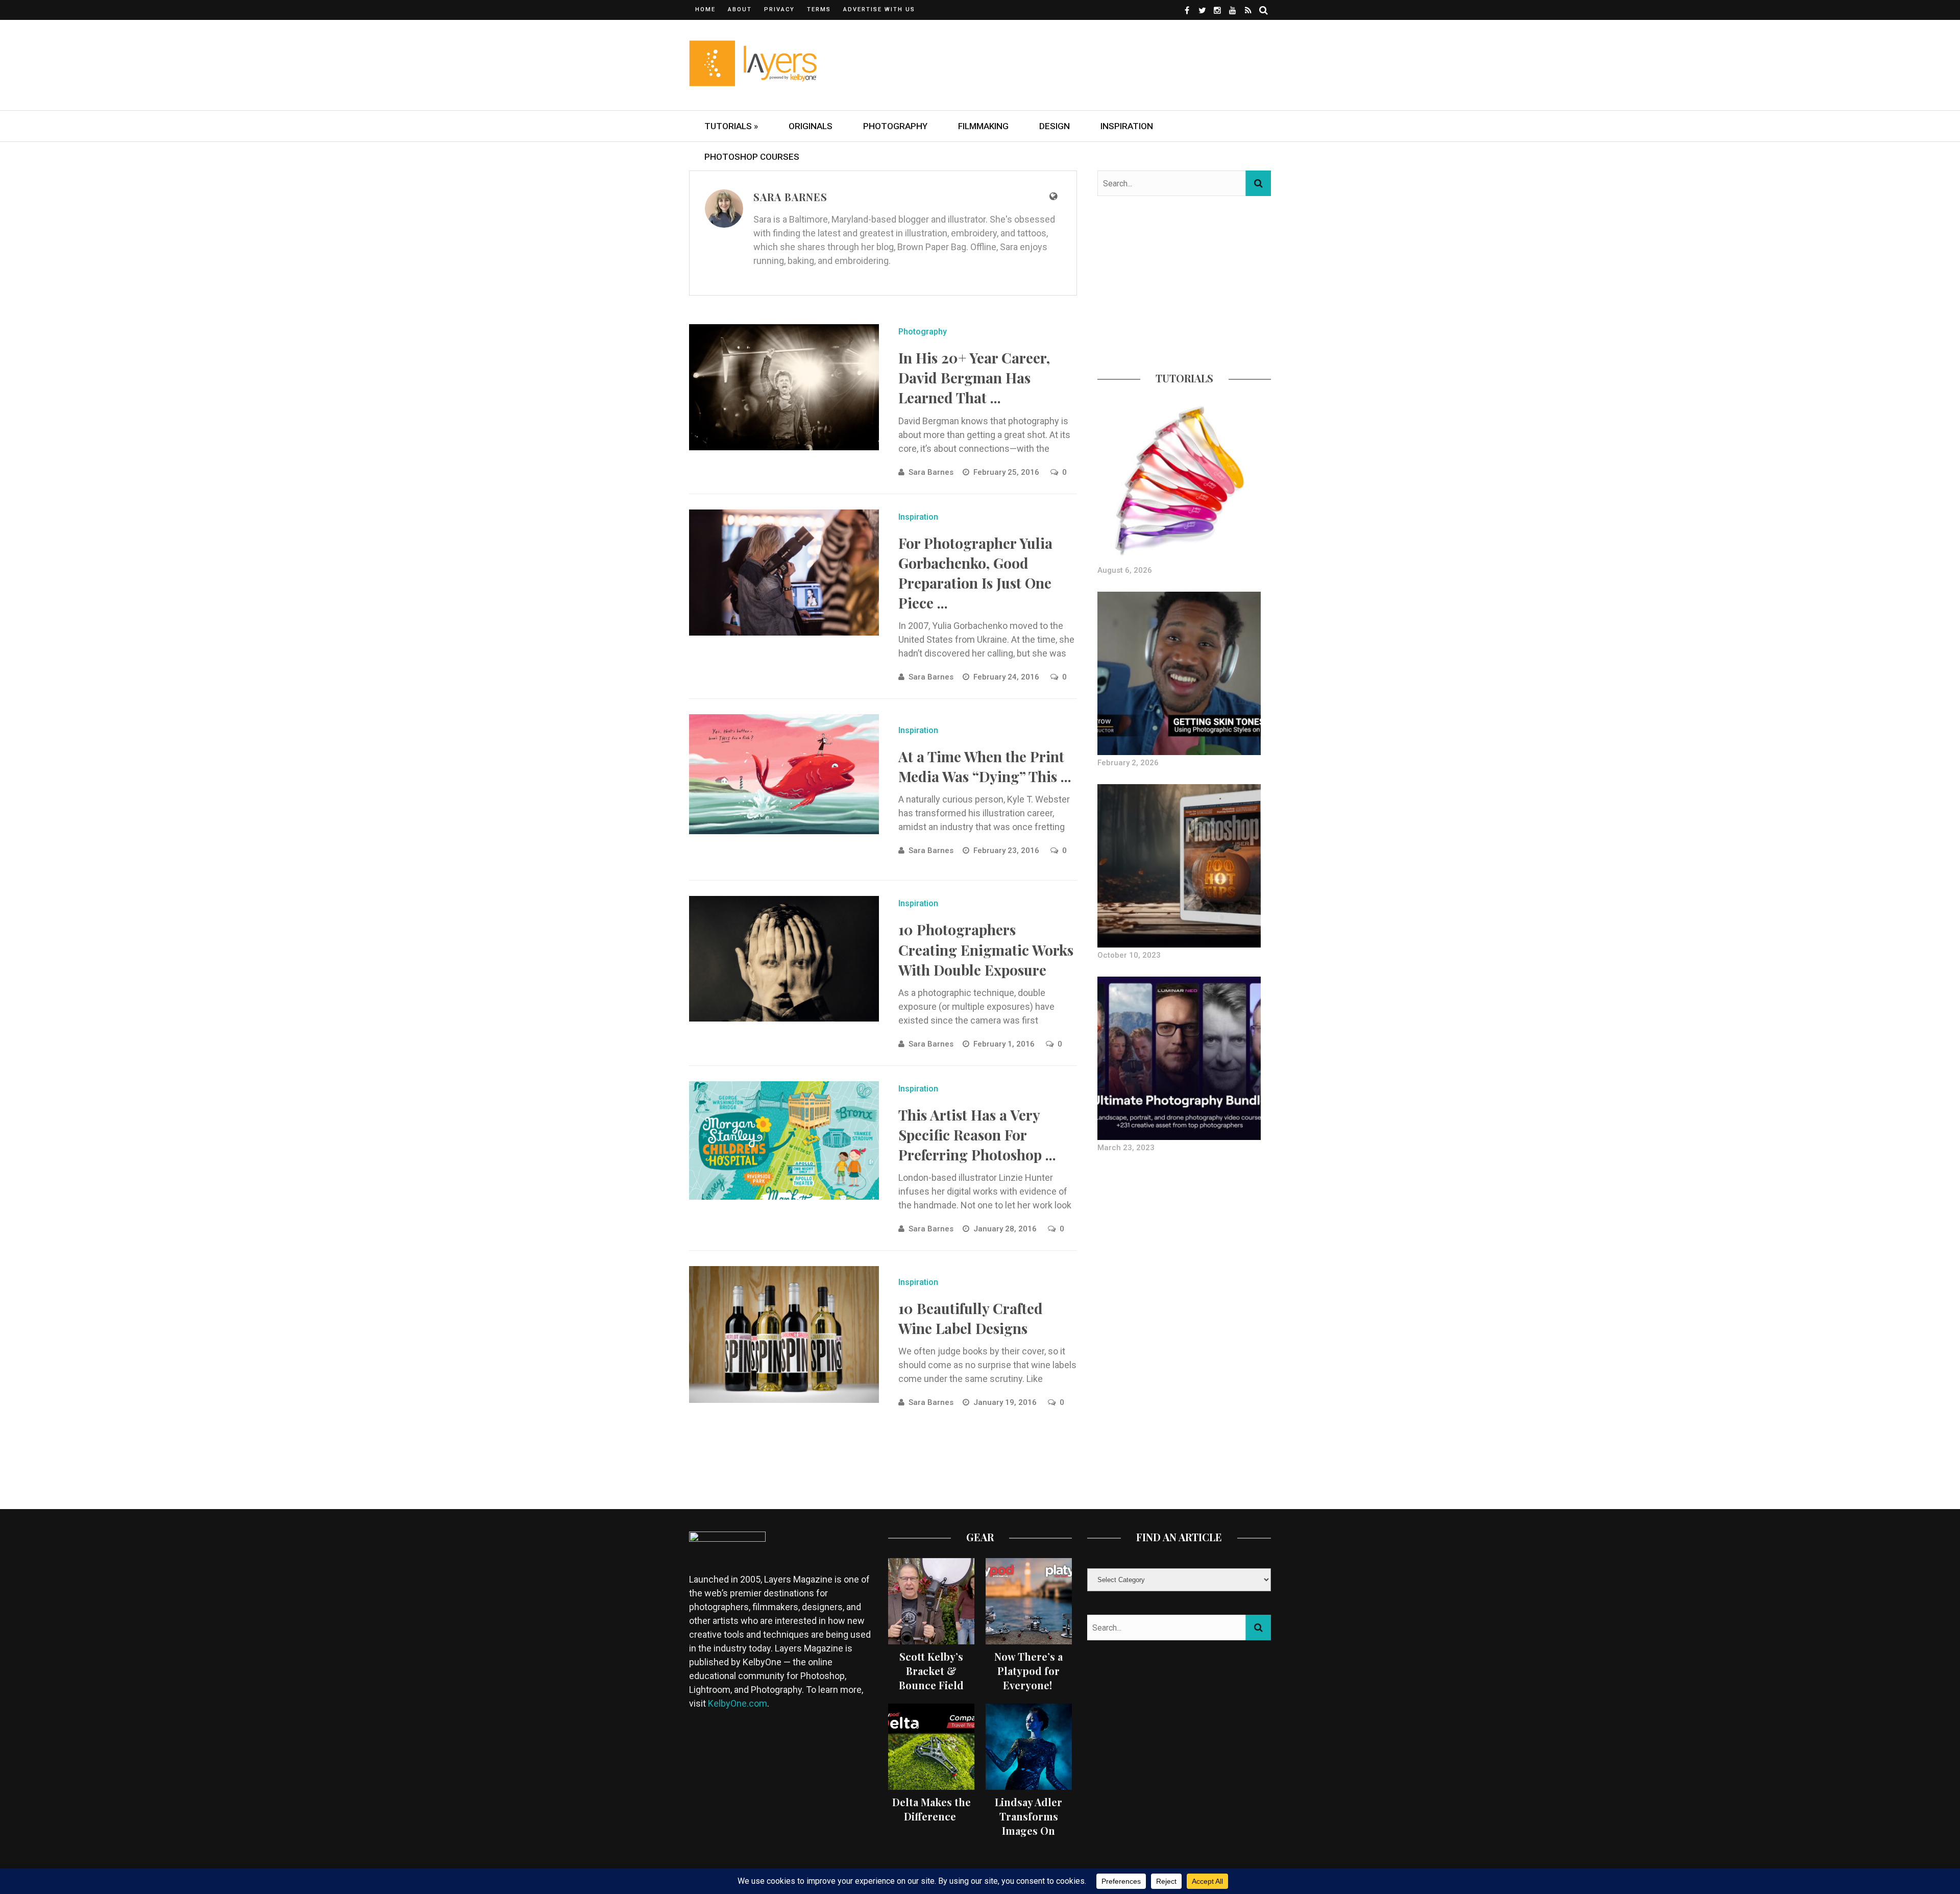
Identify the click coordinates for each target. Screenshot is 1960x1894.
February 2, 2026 (1128, 763)
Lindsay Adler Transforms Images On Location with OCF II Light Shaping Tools (1028, 1838)
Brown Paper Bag (932, 247)
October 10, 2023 (1129, 955)
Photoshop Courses (752, 157)
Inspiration (1127, 126)
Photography (895, 126)
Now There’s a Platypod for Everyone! (1028, 1671)
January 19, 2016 (1006, 1402)
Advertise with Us (879, 9)
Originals (811, 126)
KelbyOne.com (738, 1703)
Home (705, 9)
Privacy (779, 9)
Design (1055, 126)
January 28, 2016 (1006, 1229)
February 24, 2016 (1007, 677)
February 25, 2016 (1007, 472)
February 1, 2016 (1005, 1044)
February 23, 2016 (1007, 851)
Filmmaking (983, 126)
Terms (819, 9)
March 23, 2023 (1126, 1148)
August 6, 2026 (1125, 570)
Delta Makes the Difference (932, 1809)
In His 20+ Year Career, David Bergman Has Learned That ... (974, 378)
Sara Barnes (931, 472)
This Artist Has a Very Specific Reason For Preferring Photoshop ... (977, 1135)
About (740, 9)
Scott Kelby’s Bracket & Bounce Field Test (931, 1678)
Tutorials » (731, 126)
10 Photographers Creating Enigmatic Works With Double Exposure (986, 949)
